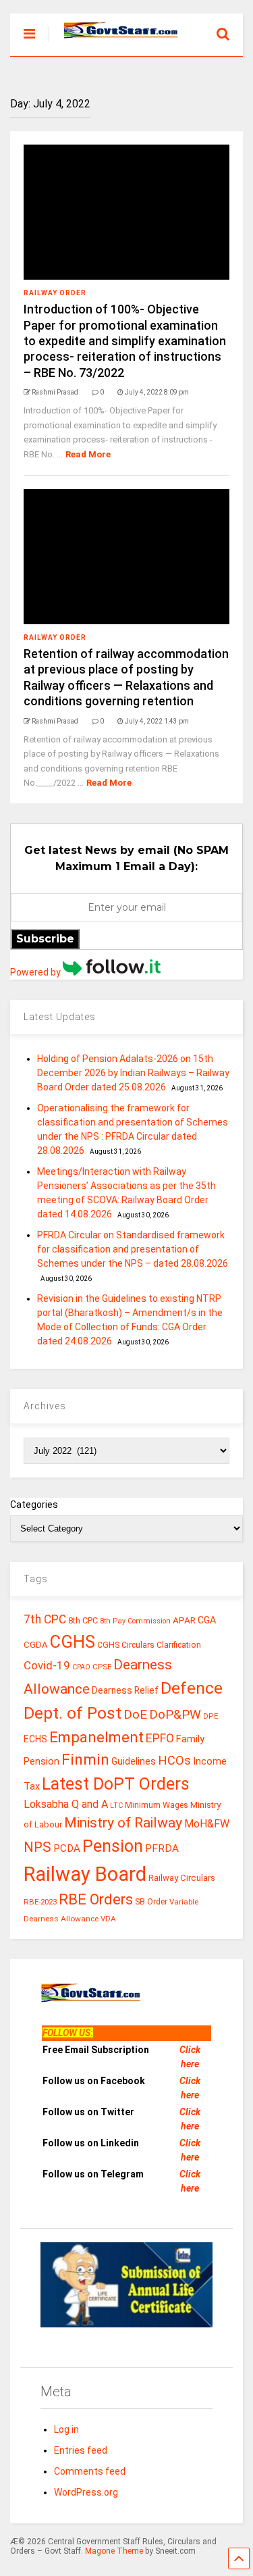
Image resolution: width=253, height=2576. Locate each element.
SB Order (151, 1902)
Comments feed (90, 2471)
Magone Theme (114, 2551)
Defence (192, 1688)
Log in (66, 2429)
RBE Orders (96, 1899)
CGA (207, 1620)
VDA (108, 1919)
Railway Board (85, 1874)
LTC (116, 1805)
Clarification (179, 1645)
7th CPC (45, 1619)
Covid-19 (47, 1665)
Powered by (36, 972)
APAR (184, 1620)
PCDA (67, 1848)
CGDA (36, 1645)
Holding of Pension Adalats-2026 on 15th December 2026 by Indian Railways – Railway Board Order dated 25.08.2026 (133, 1073)
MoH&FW (207, 1824)
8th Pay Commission (135, 1621)
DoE (135, 1714)
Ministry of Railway (123, 1823)
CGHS (73, 1642)
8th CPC (83, 1620)
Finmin (85, 1760)
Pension (113, 1846)
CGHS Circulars (126, 1645)
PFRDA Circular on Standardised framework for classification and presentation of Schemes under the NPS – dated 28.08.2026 (133, 1249)
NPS (37, 1847)
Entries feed (81, 2450)
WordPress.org (86, 2492)
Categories (34, 1505)
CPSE (102, 1667)
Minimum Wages (157, 1805)
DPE (210, 1716)
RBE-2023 (40, 1902)
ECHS (35, 1739)
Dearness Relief (125, 1690)
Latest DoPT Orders (116, 1784)
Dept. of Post (73, 1713)
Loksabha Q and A (66, 1804)
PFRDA (162, 1848)
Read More (88, 454)
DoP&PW (175, 1714)
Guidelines (134, 1761)
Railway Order (55, 293)
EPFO (160, 1738)
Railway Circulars (182, 1878)
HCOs (174, 1760)
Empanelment (96, 1737)
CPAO (81, 1667)
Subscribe (45, 939)
